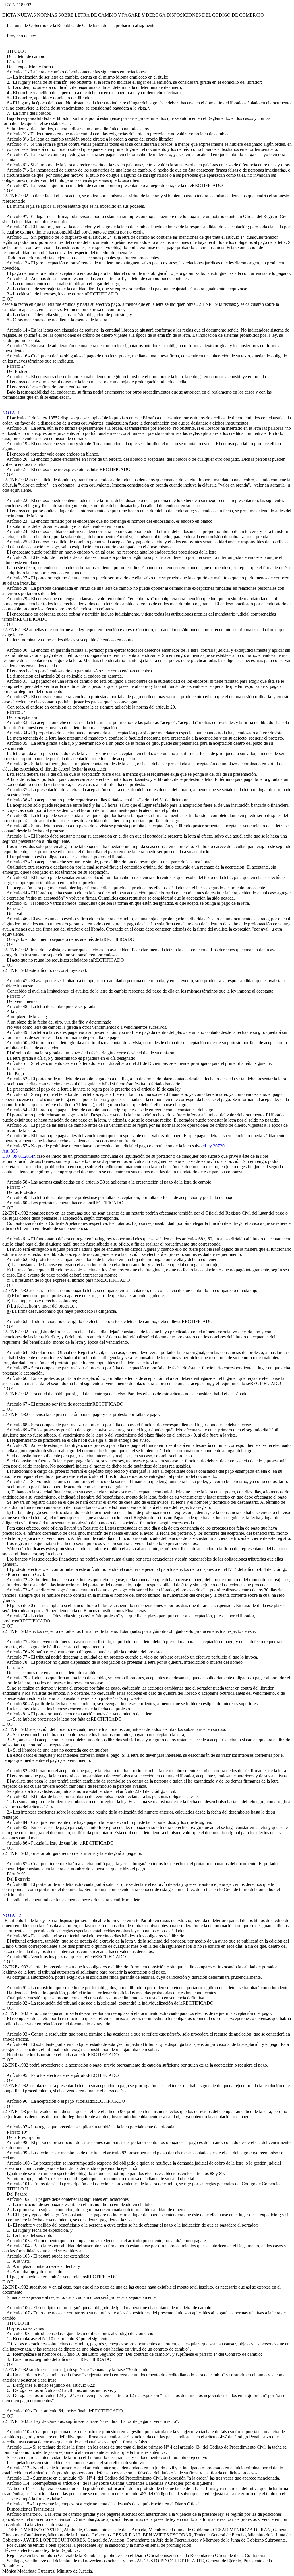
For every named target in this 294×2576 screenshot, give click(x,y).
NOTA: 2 (12, 1915)
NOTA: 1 (11, 413)
